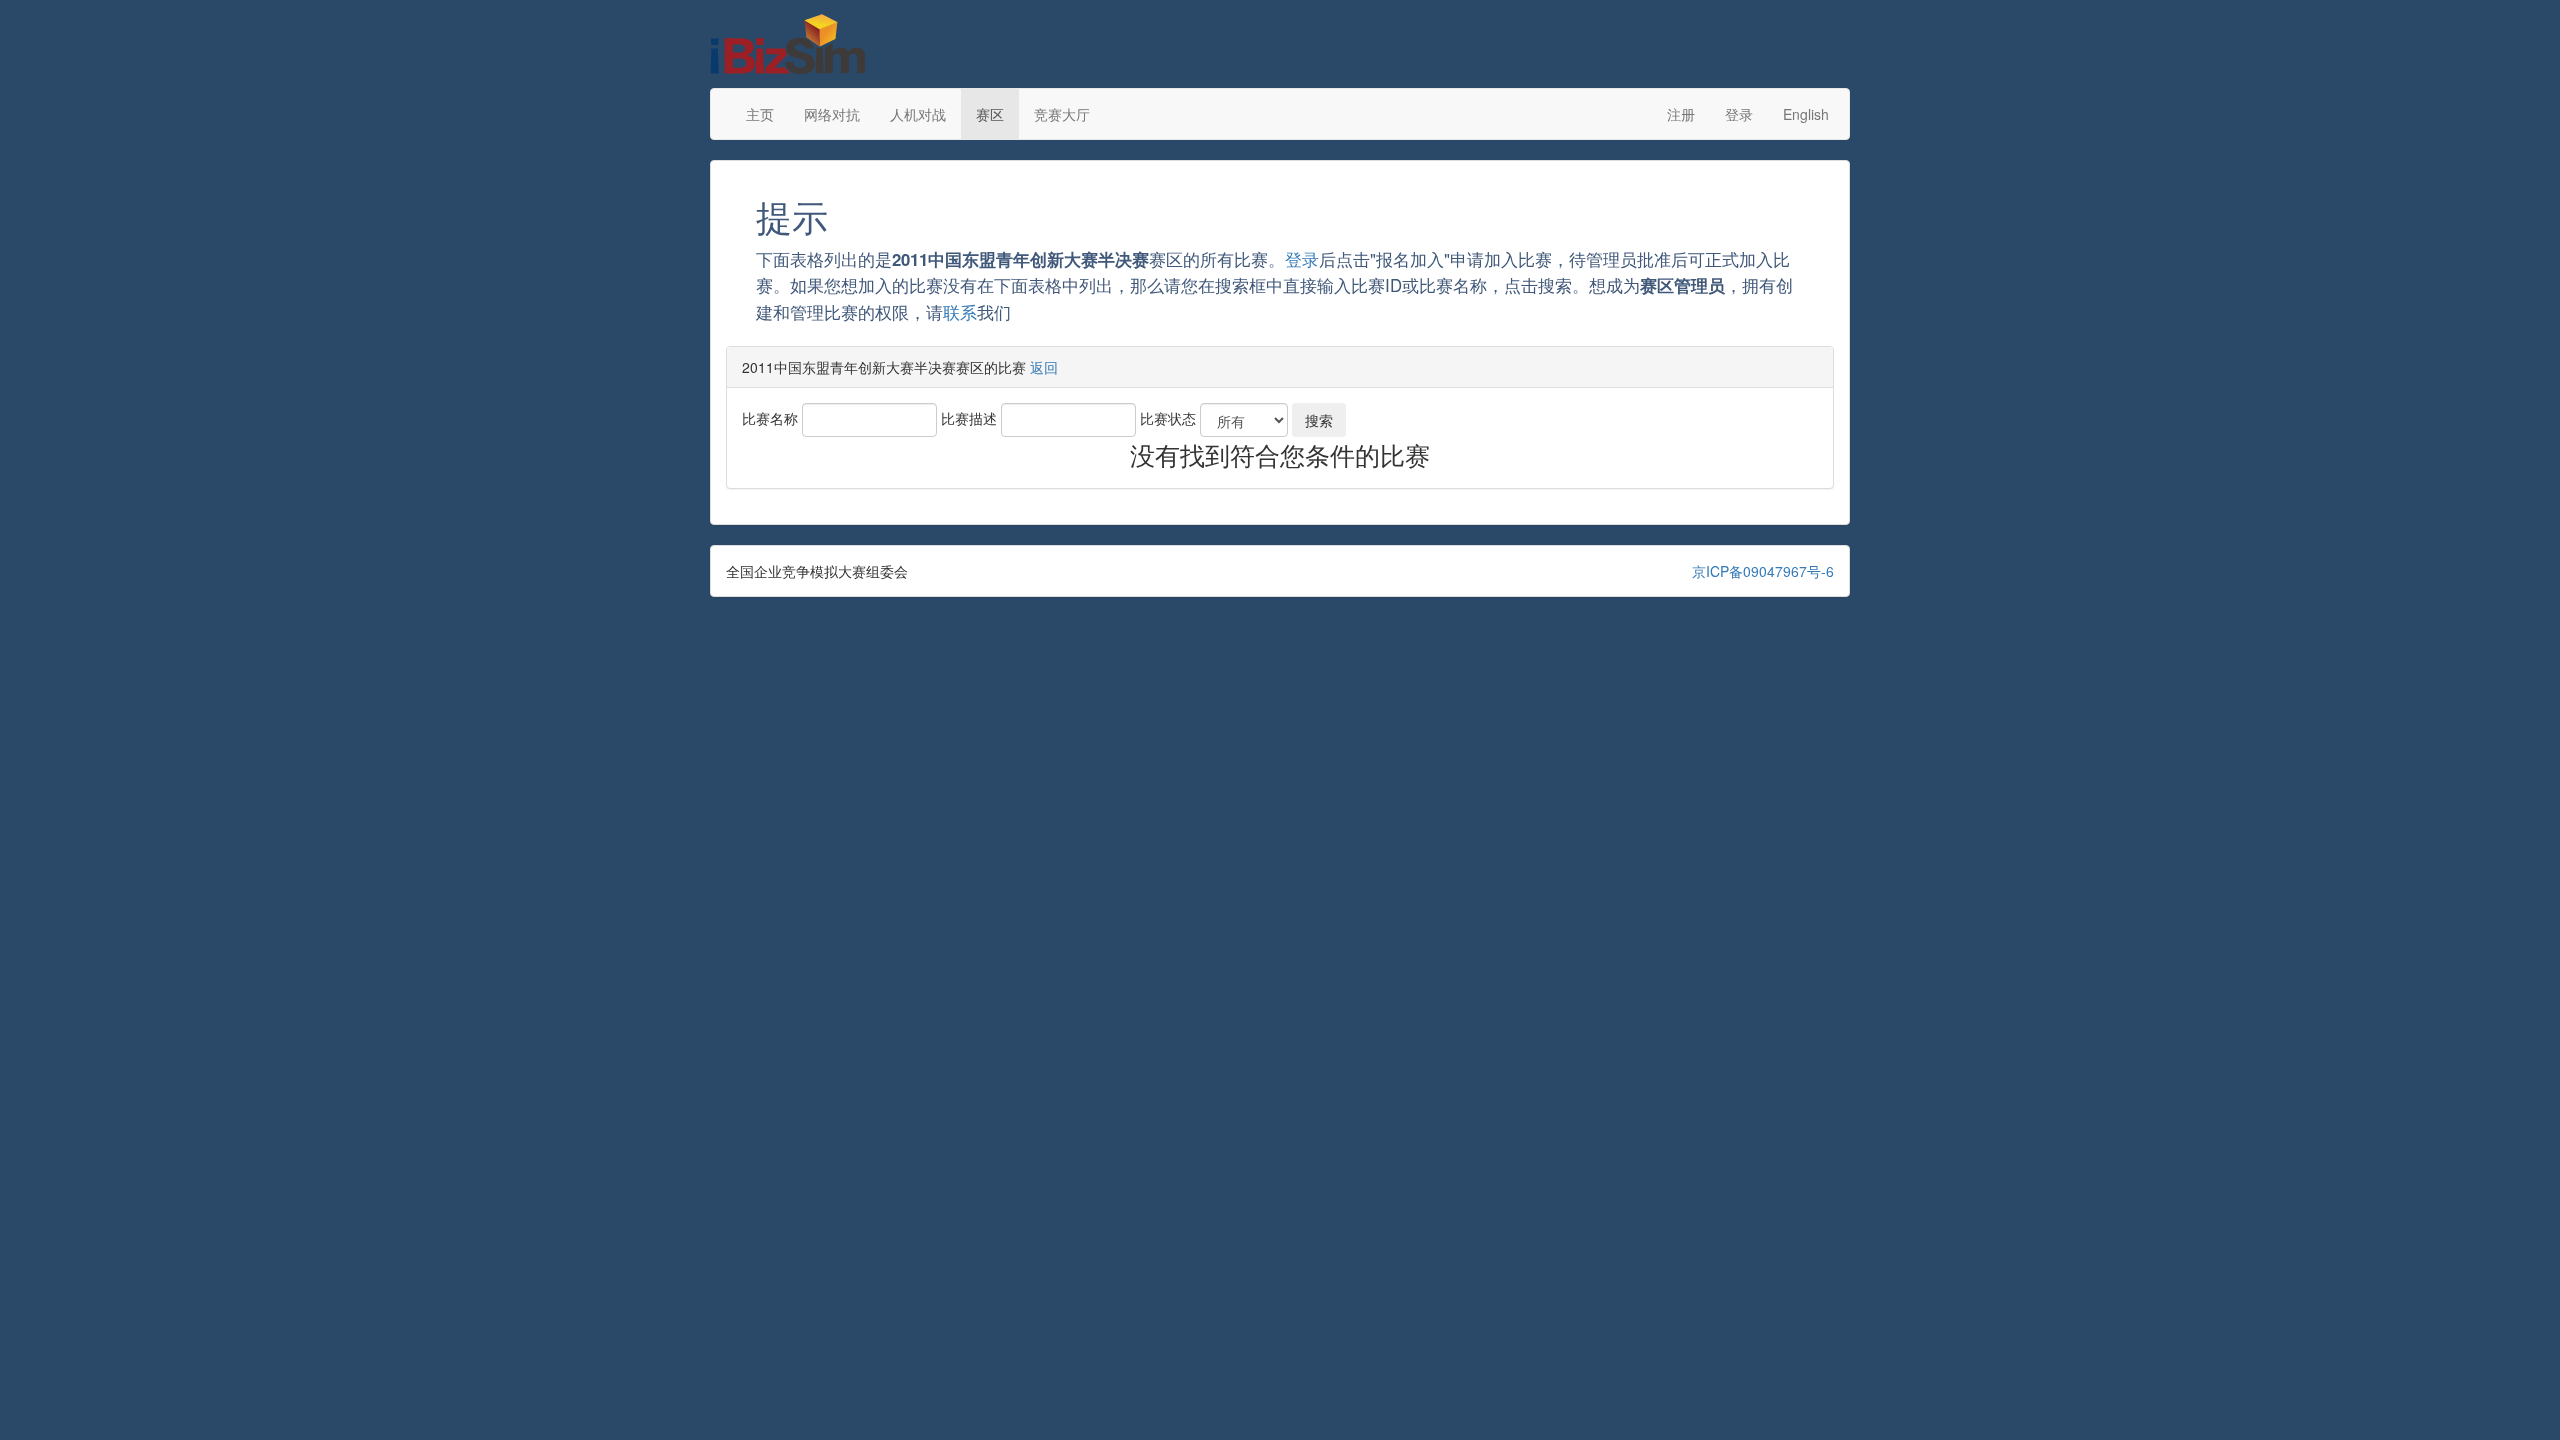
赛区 (990, 114)
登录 (1739, 114)
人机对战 (918, 114)
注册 (1681, 114)
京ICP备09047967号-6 (1763, 571)
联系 (960, 312)
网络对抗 (832, 114)
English (1806, 114)
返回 (1044, 367)
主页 (760, 114)
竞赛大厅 (1062, 114)
